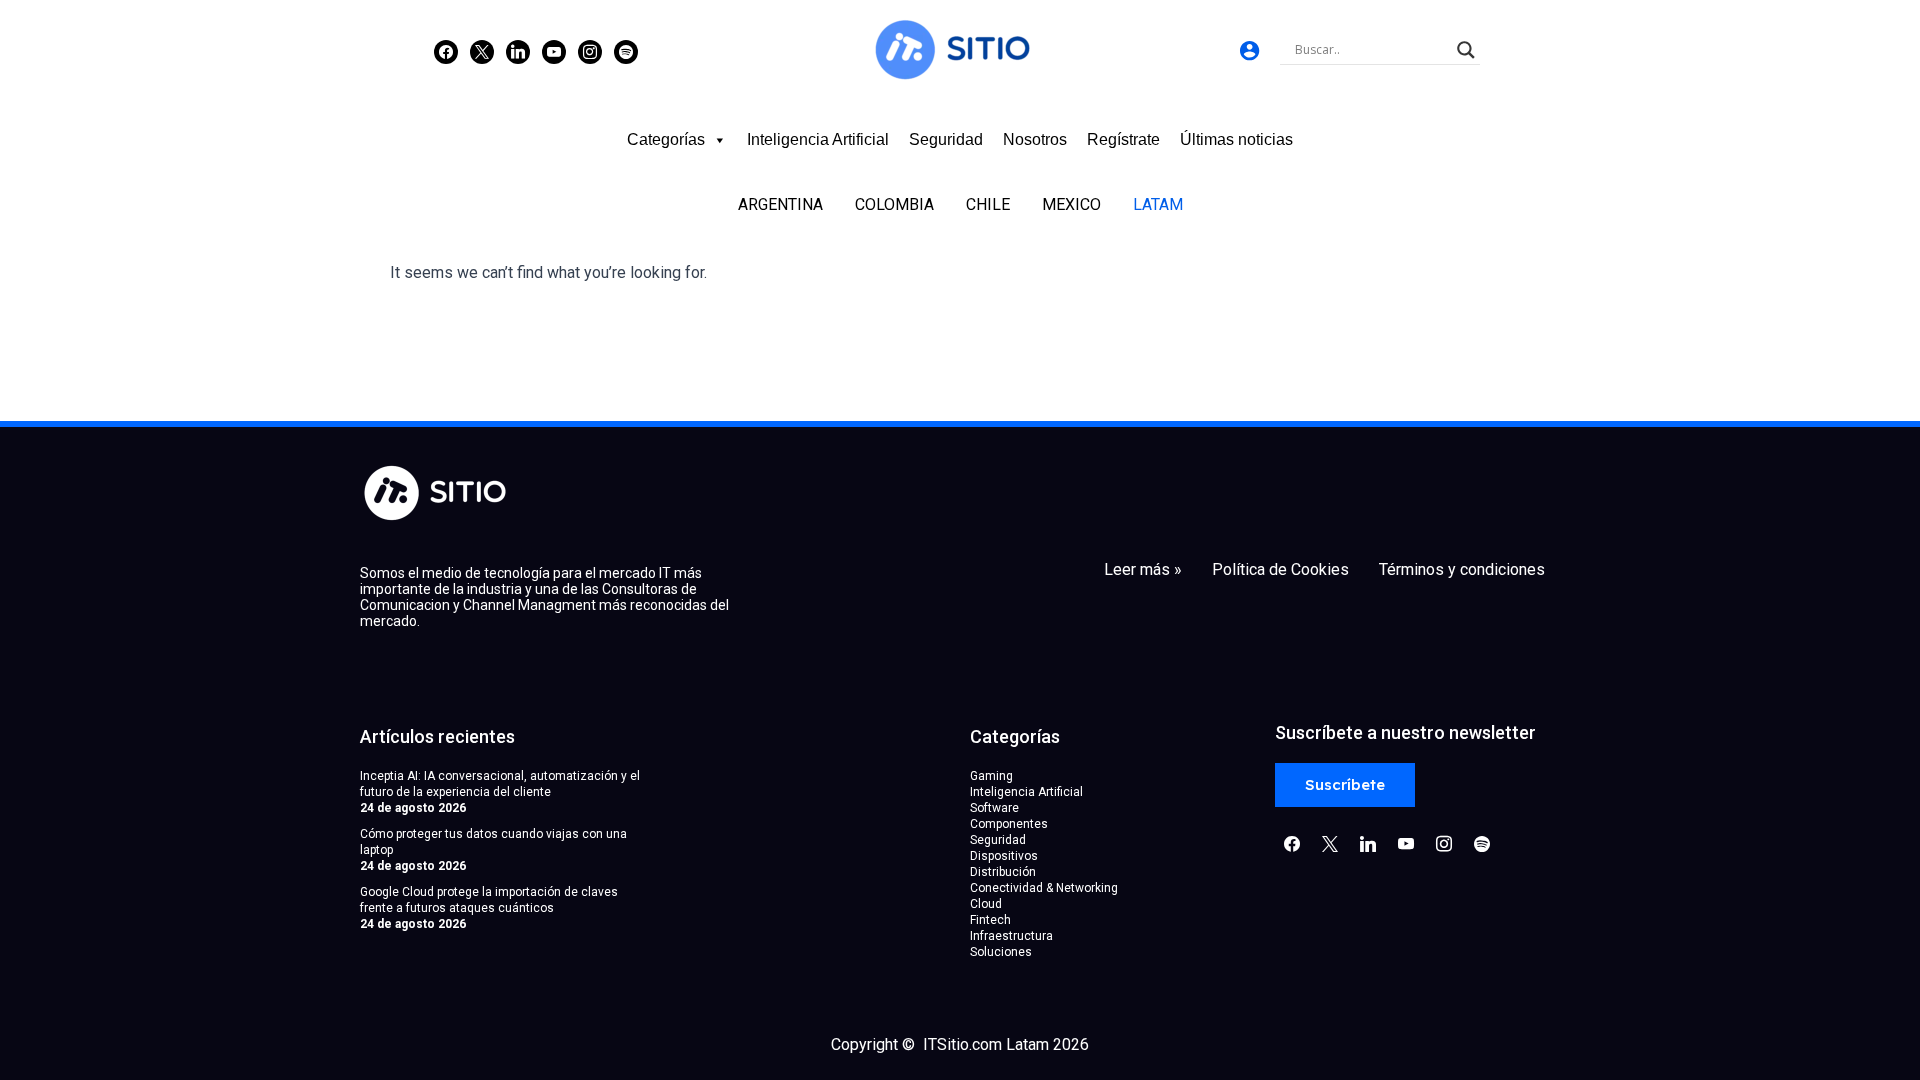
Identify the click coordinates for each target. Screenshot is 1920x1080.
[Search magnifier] (1466, 50)
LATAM (1158, 204)
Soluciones (1001, 952)
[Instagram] (518, 51)
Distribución (1003, 872)
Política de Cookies (1280, 570)
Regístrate (1123, 139)
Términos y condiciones (1462, 570)
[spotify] (626, 51)
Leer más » (1143, 570)
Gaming (991, 776)
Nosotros (1035, 139)
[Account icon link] (1249, 50)
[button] (1345, 785)
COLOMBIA (894, 204)
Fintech (990, 920)
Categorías (666, 139)
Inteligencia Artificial (818, 139)
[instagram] (590, 51)
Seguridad (946, 139)
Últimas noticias (1236, 139)
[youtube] (554, 51)
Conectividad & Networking (1044, 888)
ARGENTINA (780, 204)
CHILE (988, 204)
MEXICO (1071, 204)
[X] (482, 51)
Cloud (986, 904)
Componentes (1009, 824)
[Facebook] (446, 51)
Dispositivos (1004, 856)
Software (994, 808)
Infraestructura (1011, 936)
